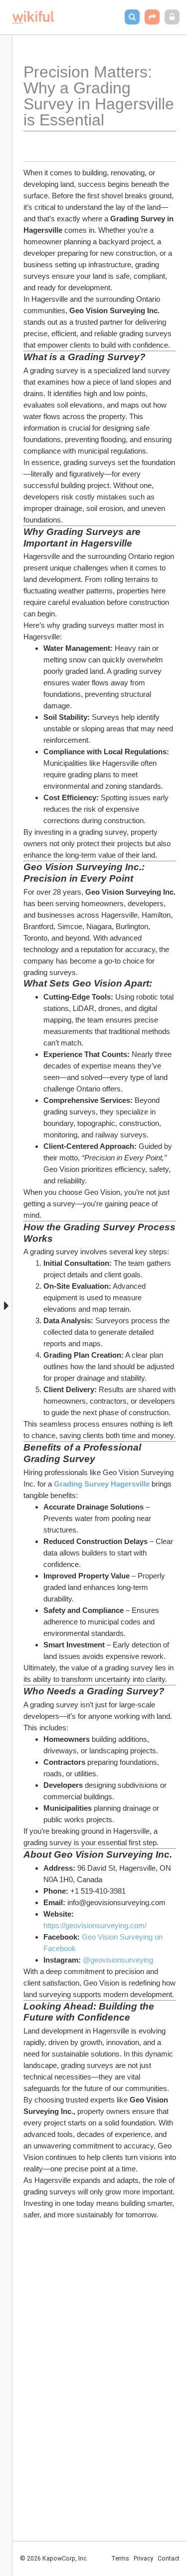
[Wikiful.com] (33, 17)
